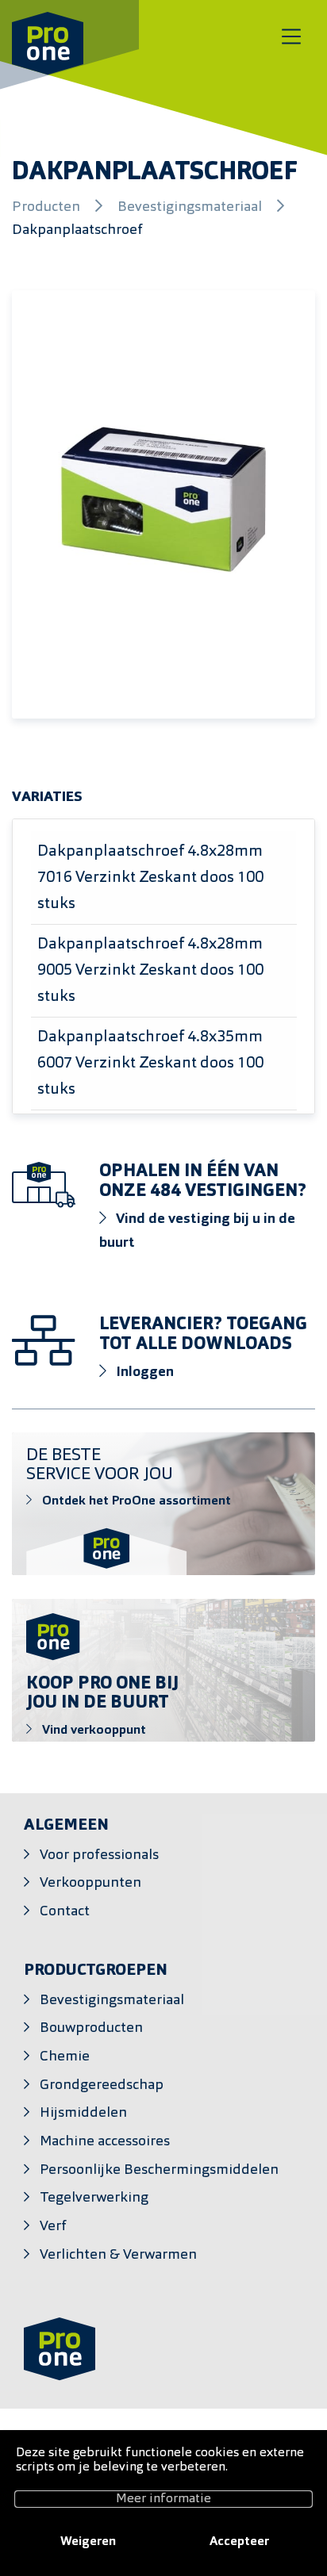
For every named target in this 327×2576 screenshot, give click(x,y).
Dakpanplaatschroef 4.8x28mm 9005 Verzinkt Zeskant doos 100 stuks (150, 971)
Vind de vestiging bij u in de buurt (197, 1231)
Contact (65, 1912)
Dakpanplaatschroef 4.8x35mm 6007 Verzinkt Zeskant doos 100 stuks (150, 1064)
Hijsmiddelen (83, 2113)
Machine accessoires (105, 2142)
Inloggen (143, 1372)
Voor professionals (99, 1855)
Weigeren (88, 2542)
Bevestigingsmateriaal (191, 207)
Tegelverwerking (94, 2198)
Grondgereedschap (102, 2085)
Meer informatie (163, 2499)
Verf (53, 2227)
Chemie (65, 2057)
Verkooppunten (90, 1883)
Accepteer (239, 2542)
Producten (48, 207)
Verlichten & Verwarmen (118, 2255)
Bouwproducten (91, 2028)
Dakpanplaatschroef (77, 230)
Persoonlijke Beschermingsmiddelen (159, 2170)
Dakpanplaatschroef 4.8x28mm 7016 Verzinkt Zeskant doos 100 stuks (150, 878)
